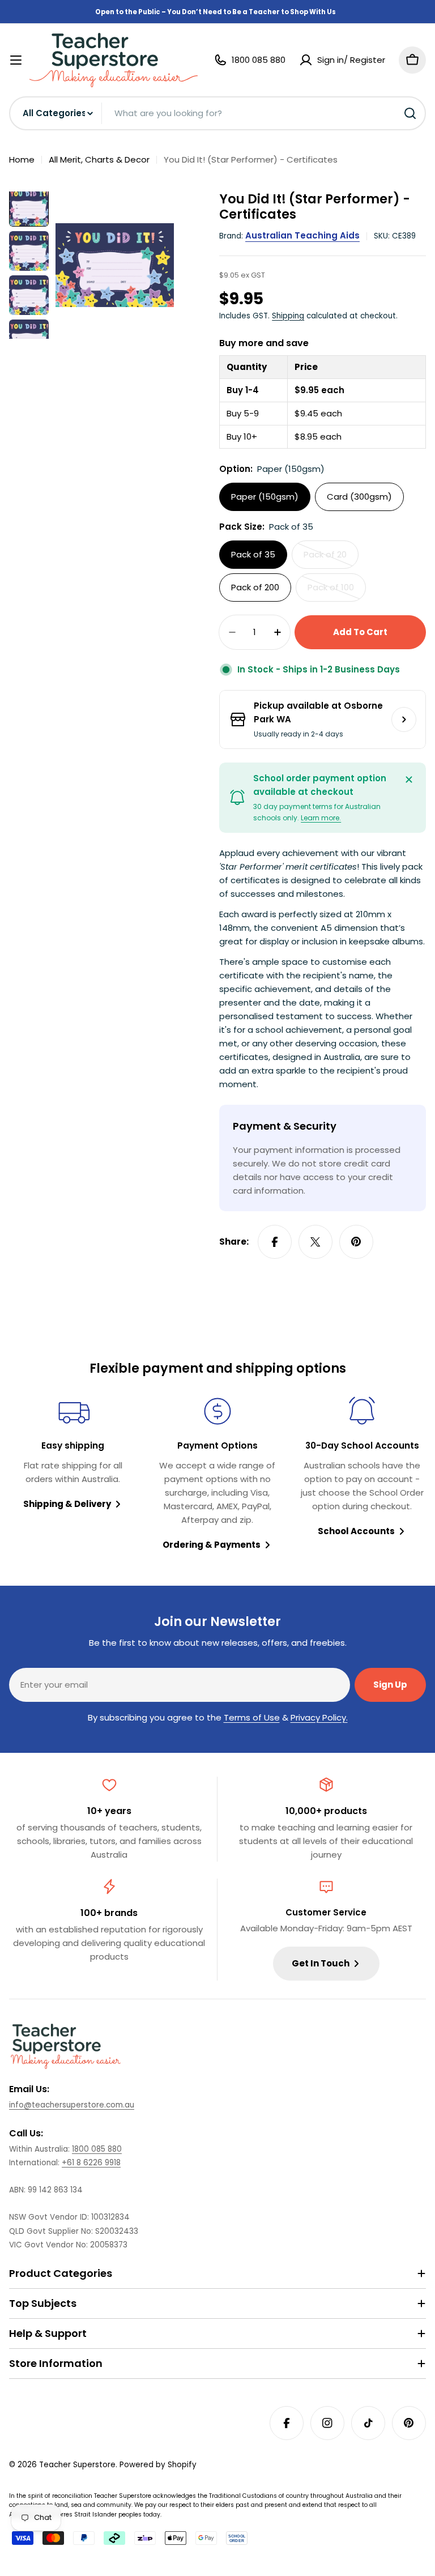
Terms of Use (252, 1717)
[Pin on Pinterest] (356, 1242)
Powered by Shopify (158, 2465)
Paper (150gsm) (265, 497)
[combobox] (217, 113)
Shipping (288, 316)
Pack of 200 (255, 587)
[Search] (410, 113)
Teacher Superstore (77, 2465)
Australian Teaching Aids (302, 235)
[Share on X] (315, 1242)
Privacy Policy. (319, 1717)
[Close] (409, 780)
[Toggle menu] (16, 60)
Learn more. (321, 818)
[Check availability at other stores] (404, 719)
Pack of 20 (331, 559)
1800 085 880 (97, 2149)
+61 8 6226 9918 (91, 2163)
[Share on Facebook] (275, 1242)
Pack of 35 (253, 554)
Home (22, 159)
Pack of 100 (337, 591)
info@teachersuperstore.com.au (72, 2105)
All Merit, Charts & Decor (99, 159)
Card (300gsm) (359, 497)
